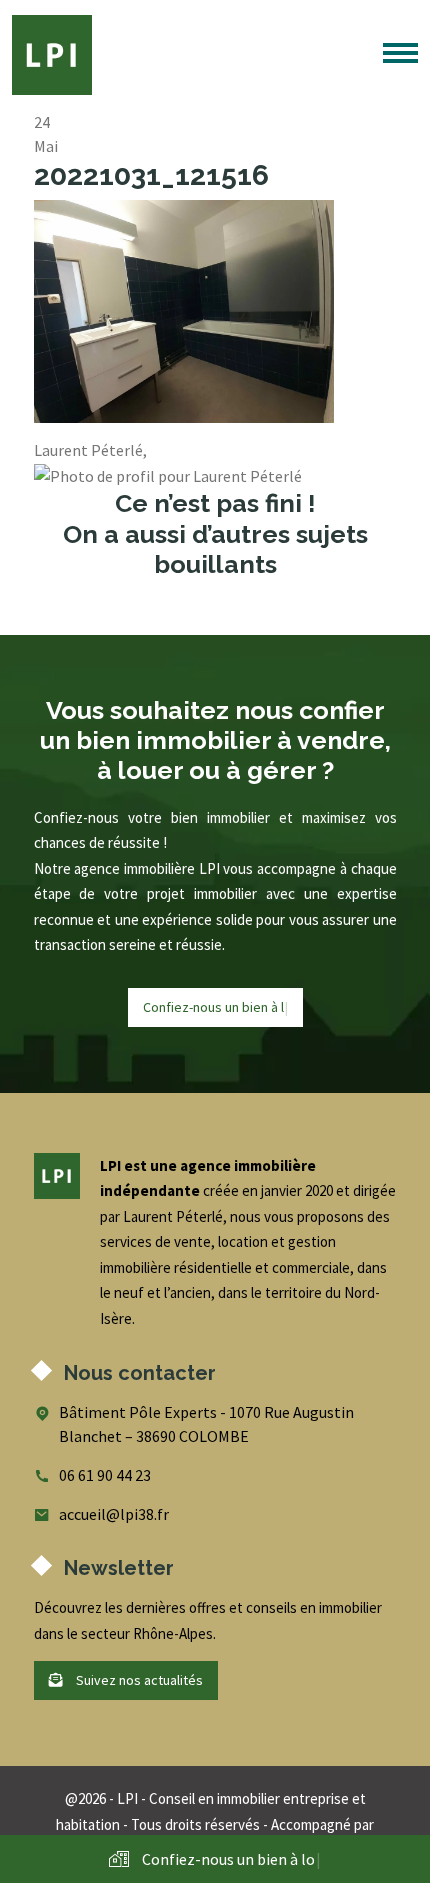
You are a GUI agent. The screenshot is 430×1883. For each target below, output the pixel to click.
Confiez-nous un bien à (215, 1007)
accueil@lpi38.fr (114, 1514)
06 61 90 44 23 (105, 1475)
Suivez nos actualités (138, 1680)
